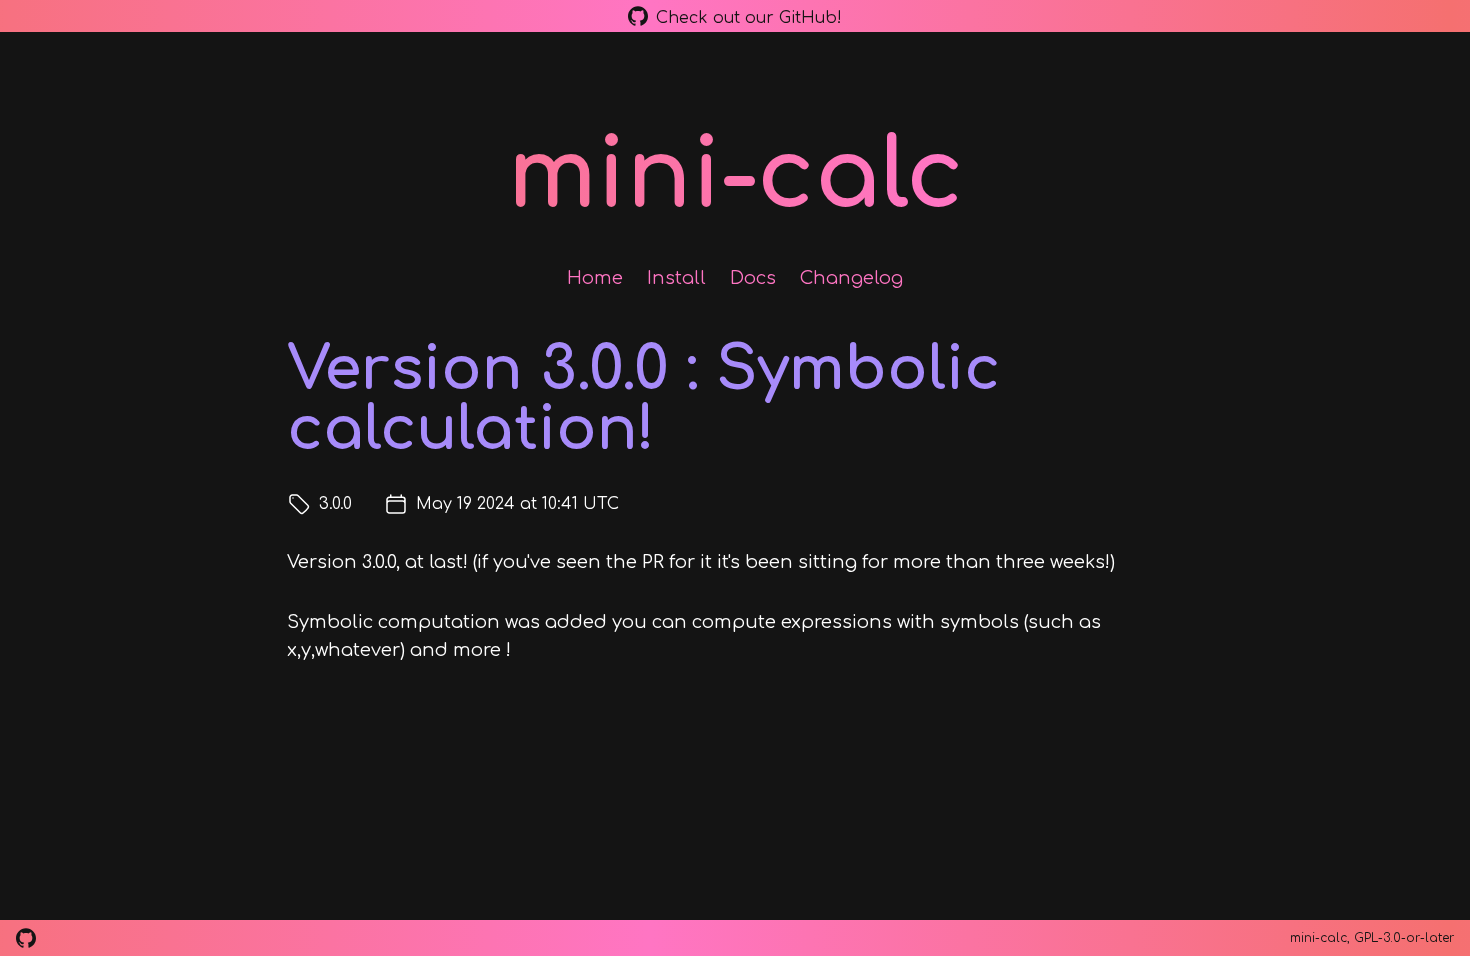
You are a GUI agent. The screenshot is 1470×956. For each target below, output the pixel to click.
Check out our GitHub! (749, 17)
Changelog (851, 278)
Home (595, 278)
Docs (753, 278)
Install (676, 278)
